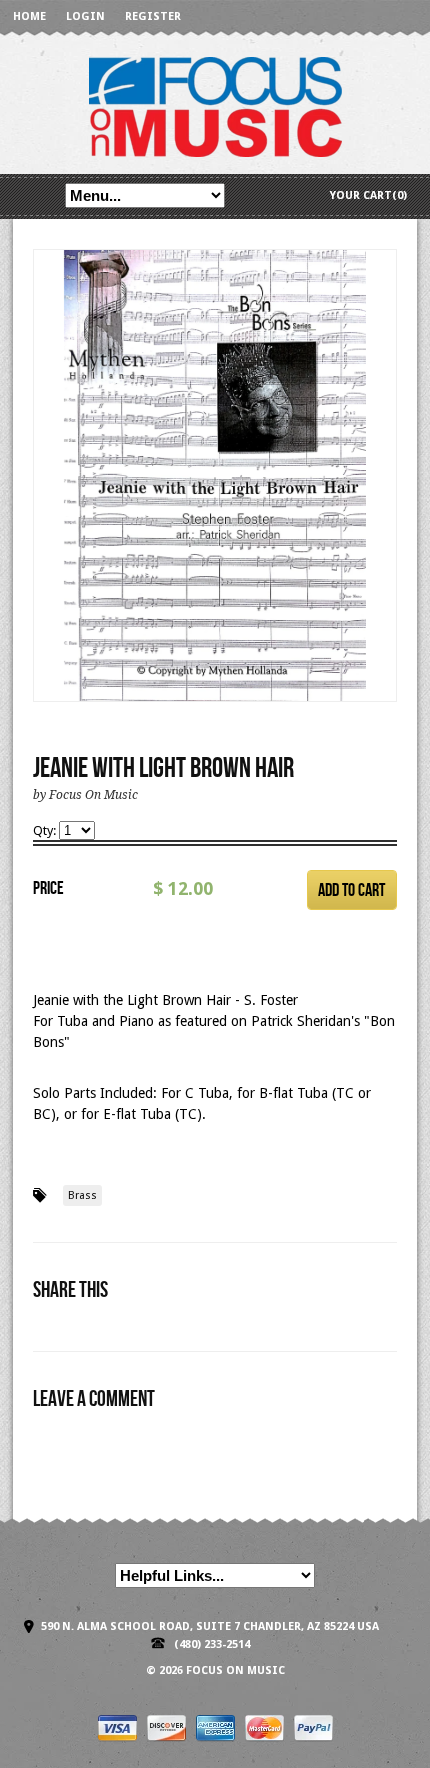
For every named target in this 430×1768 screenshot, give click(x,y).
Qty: (46, 830)
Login (85, 16)
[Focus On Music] (215, 105)
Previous (49, 496)
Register (153, 16)
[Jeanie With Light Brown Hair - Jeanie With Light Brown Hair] (215, 475)
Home (29, 16)
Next (382, 496)
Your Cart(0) (368, 195)
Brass (82, 1195)
